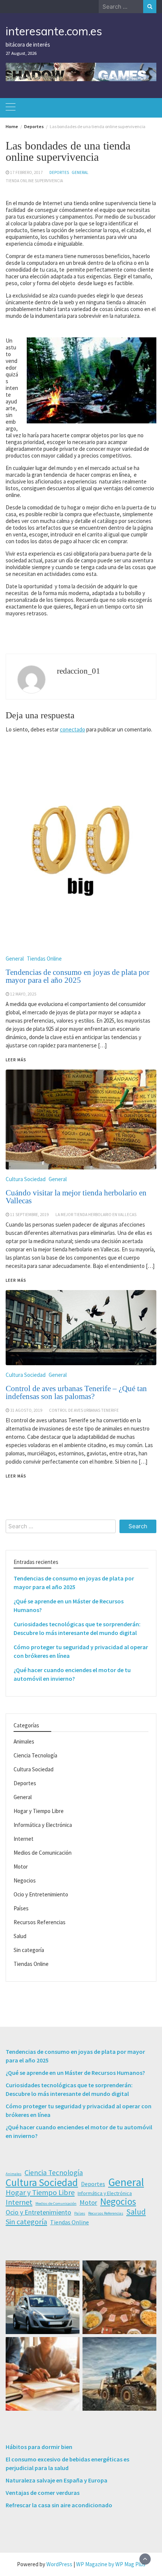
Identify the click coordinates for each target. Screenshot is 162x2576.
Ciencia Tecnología (35, 1755)
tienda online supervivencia (34, 181)
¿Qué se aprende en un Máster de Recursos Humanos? (75, 2073)
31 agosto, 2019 (26, 1410)
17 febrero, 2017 (27, 172)
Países (21, 1908)
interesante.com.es (54, 31)
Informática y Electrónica (43, 1825)
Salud (20, 1936)
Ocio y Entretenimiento (41, 1894)
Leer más (16, 1476)
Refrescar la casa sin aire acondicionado (59, 2505)
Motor (21, 1867)
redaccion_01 (79, 671)
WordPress (59, 2564)
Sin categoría (29, 1950)
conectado (73, 729)
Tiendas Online (31, 1964)
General (80, 172)
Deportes (59, 172)
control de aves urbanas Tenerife (84, 1410)
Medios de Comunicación (43, 1853)
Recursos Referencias (40, 1922)
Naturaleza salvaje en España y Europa (57, 2480)
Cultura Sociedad (26, 1375)
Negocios (25, 1880)
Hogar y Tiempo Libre (39, 1811)
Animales (24, 1741)
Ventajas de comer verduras (43, 2493)
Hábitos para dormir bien (39, 2447)
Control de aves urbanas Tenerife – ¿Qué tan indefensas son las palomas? (76, 1392)
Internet (24, 1839)
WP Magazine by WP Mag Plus (111, 2564)
